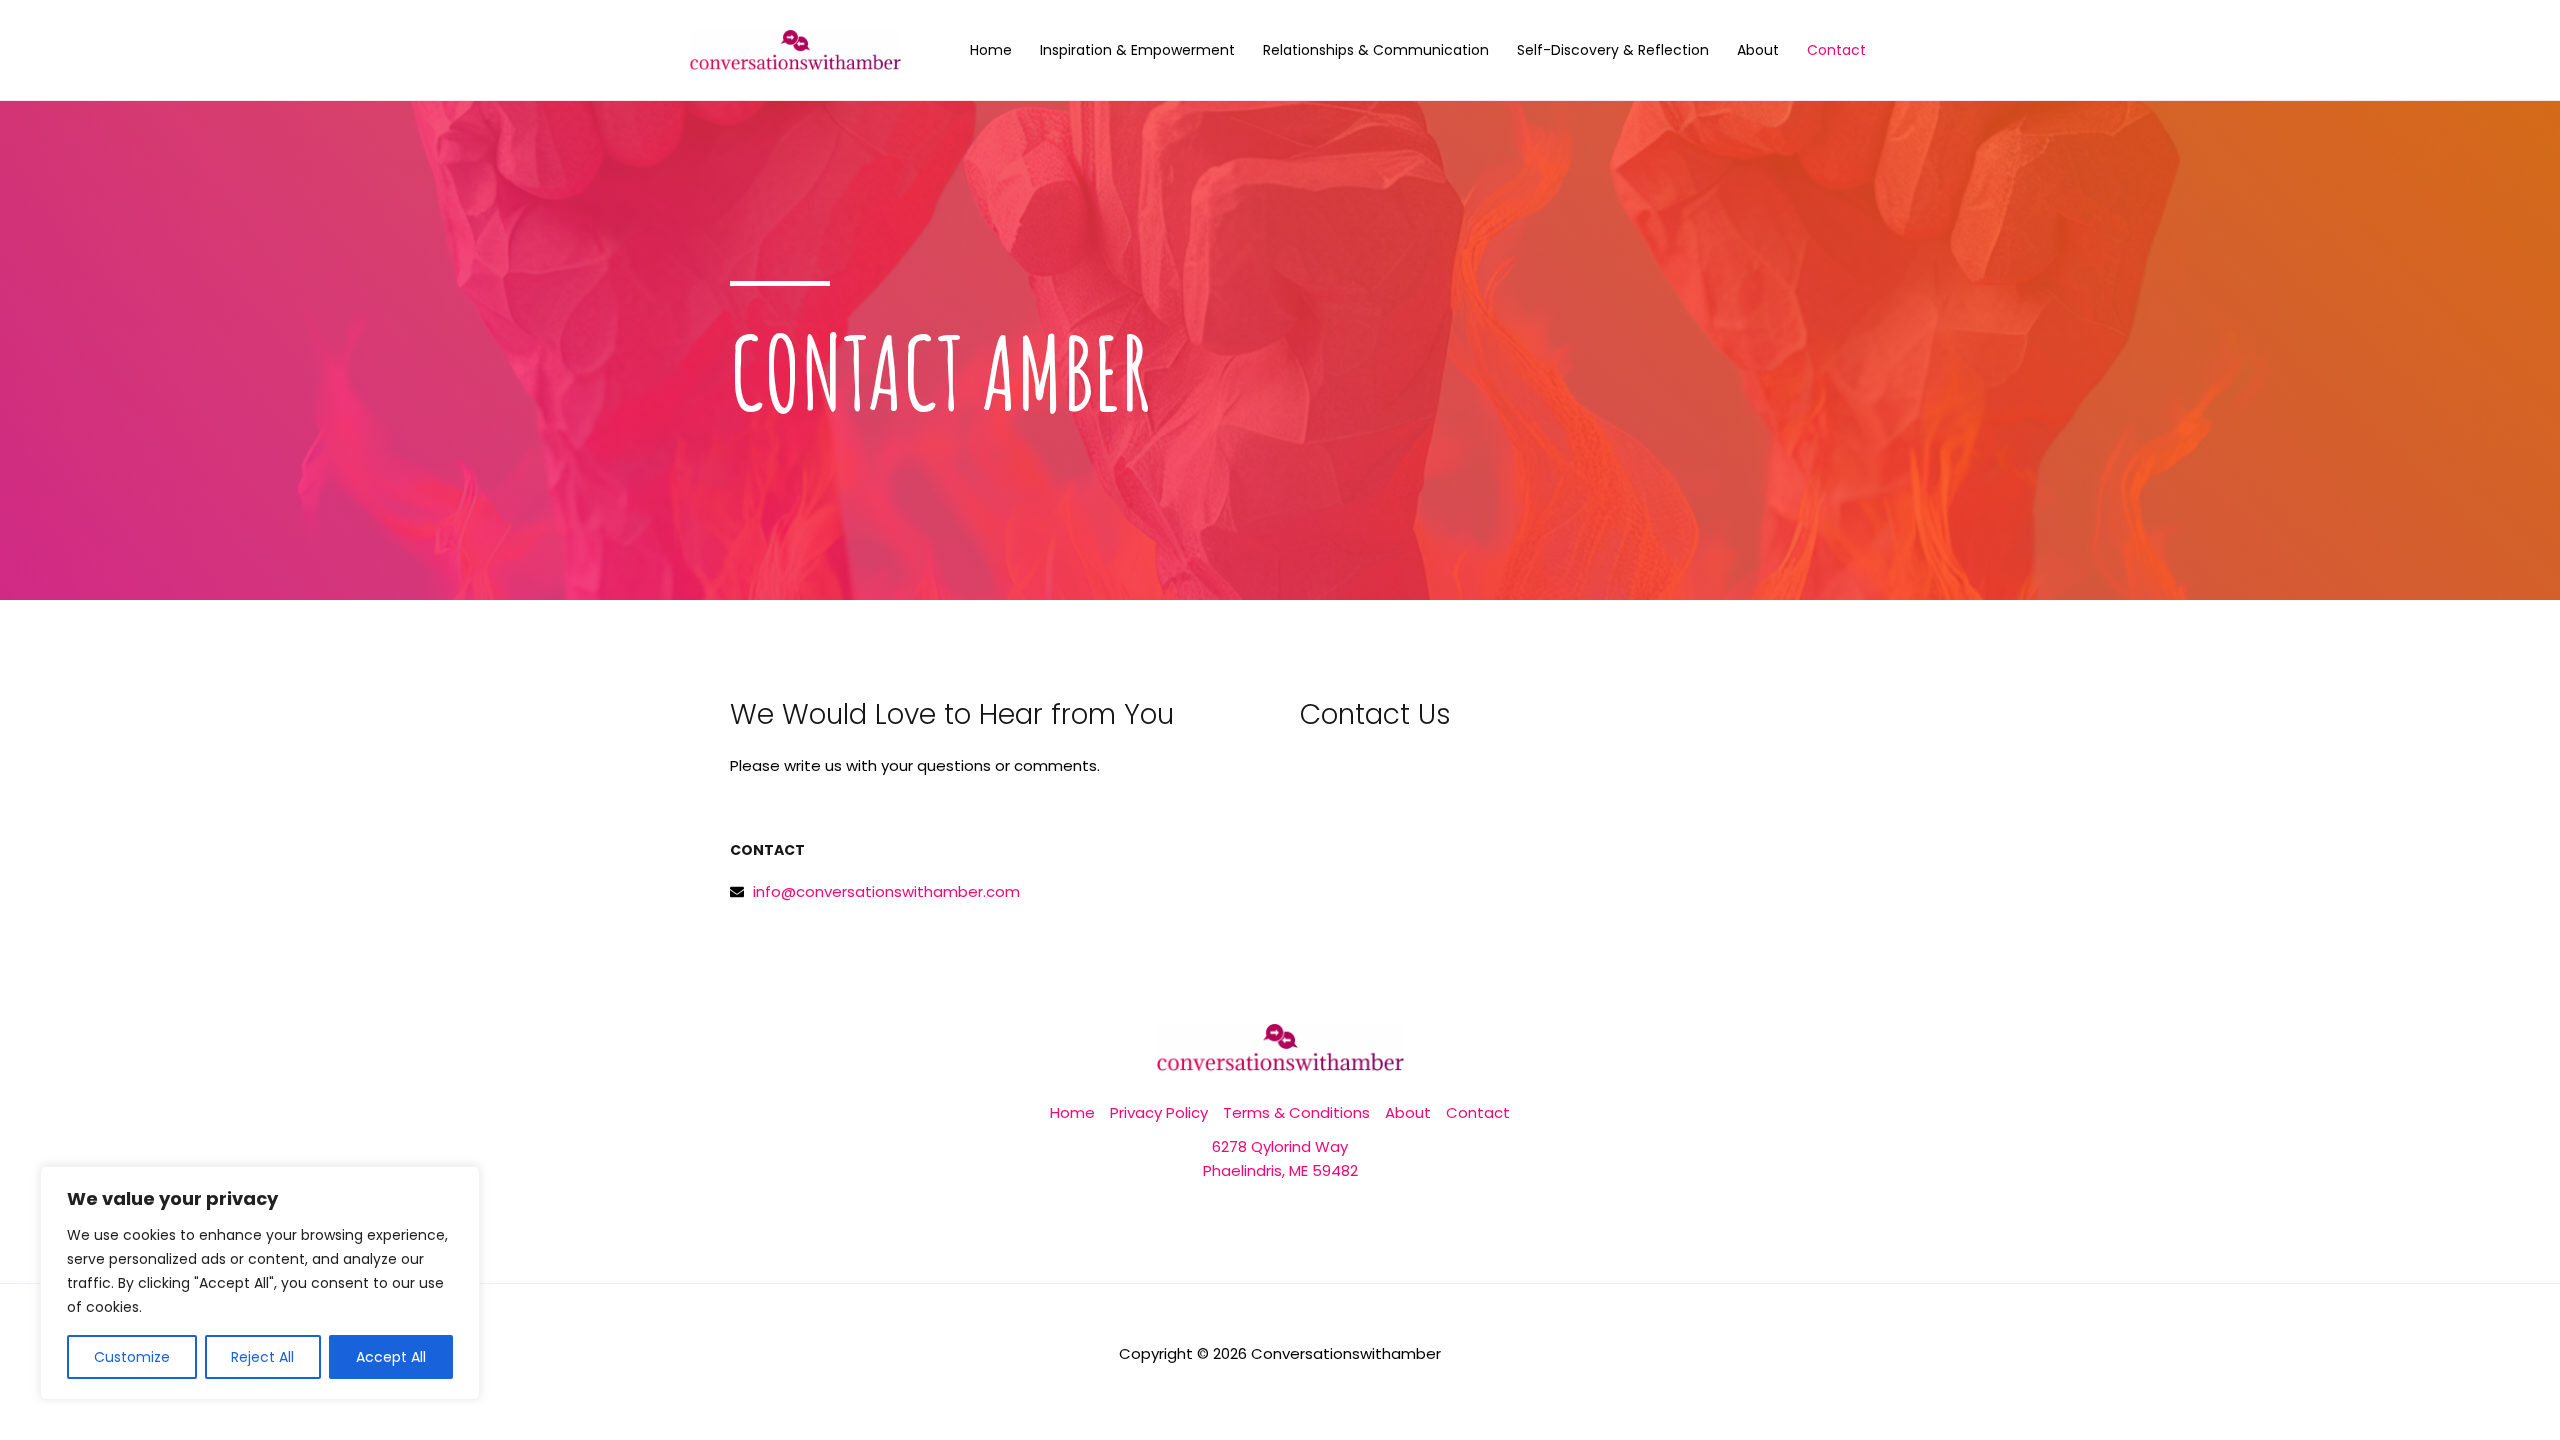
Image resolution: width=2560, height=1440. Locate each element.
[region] (260, 1283)
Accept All (391, 1357)
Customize (132, 1357)
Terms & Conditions (1296, 1112)
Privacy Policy (1159, 1112)
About (1758, 50)
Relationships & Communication (1376, 50)
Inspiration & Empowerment (1137, 50)
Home (991, 50)
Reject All (262, 1357)
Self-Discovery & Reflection (1613, 50)
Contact (1836, 50)
